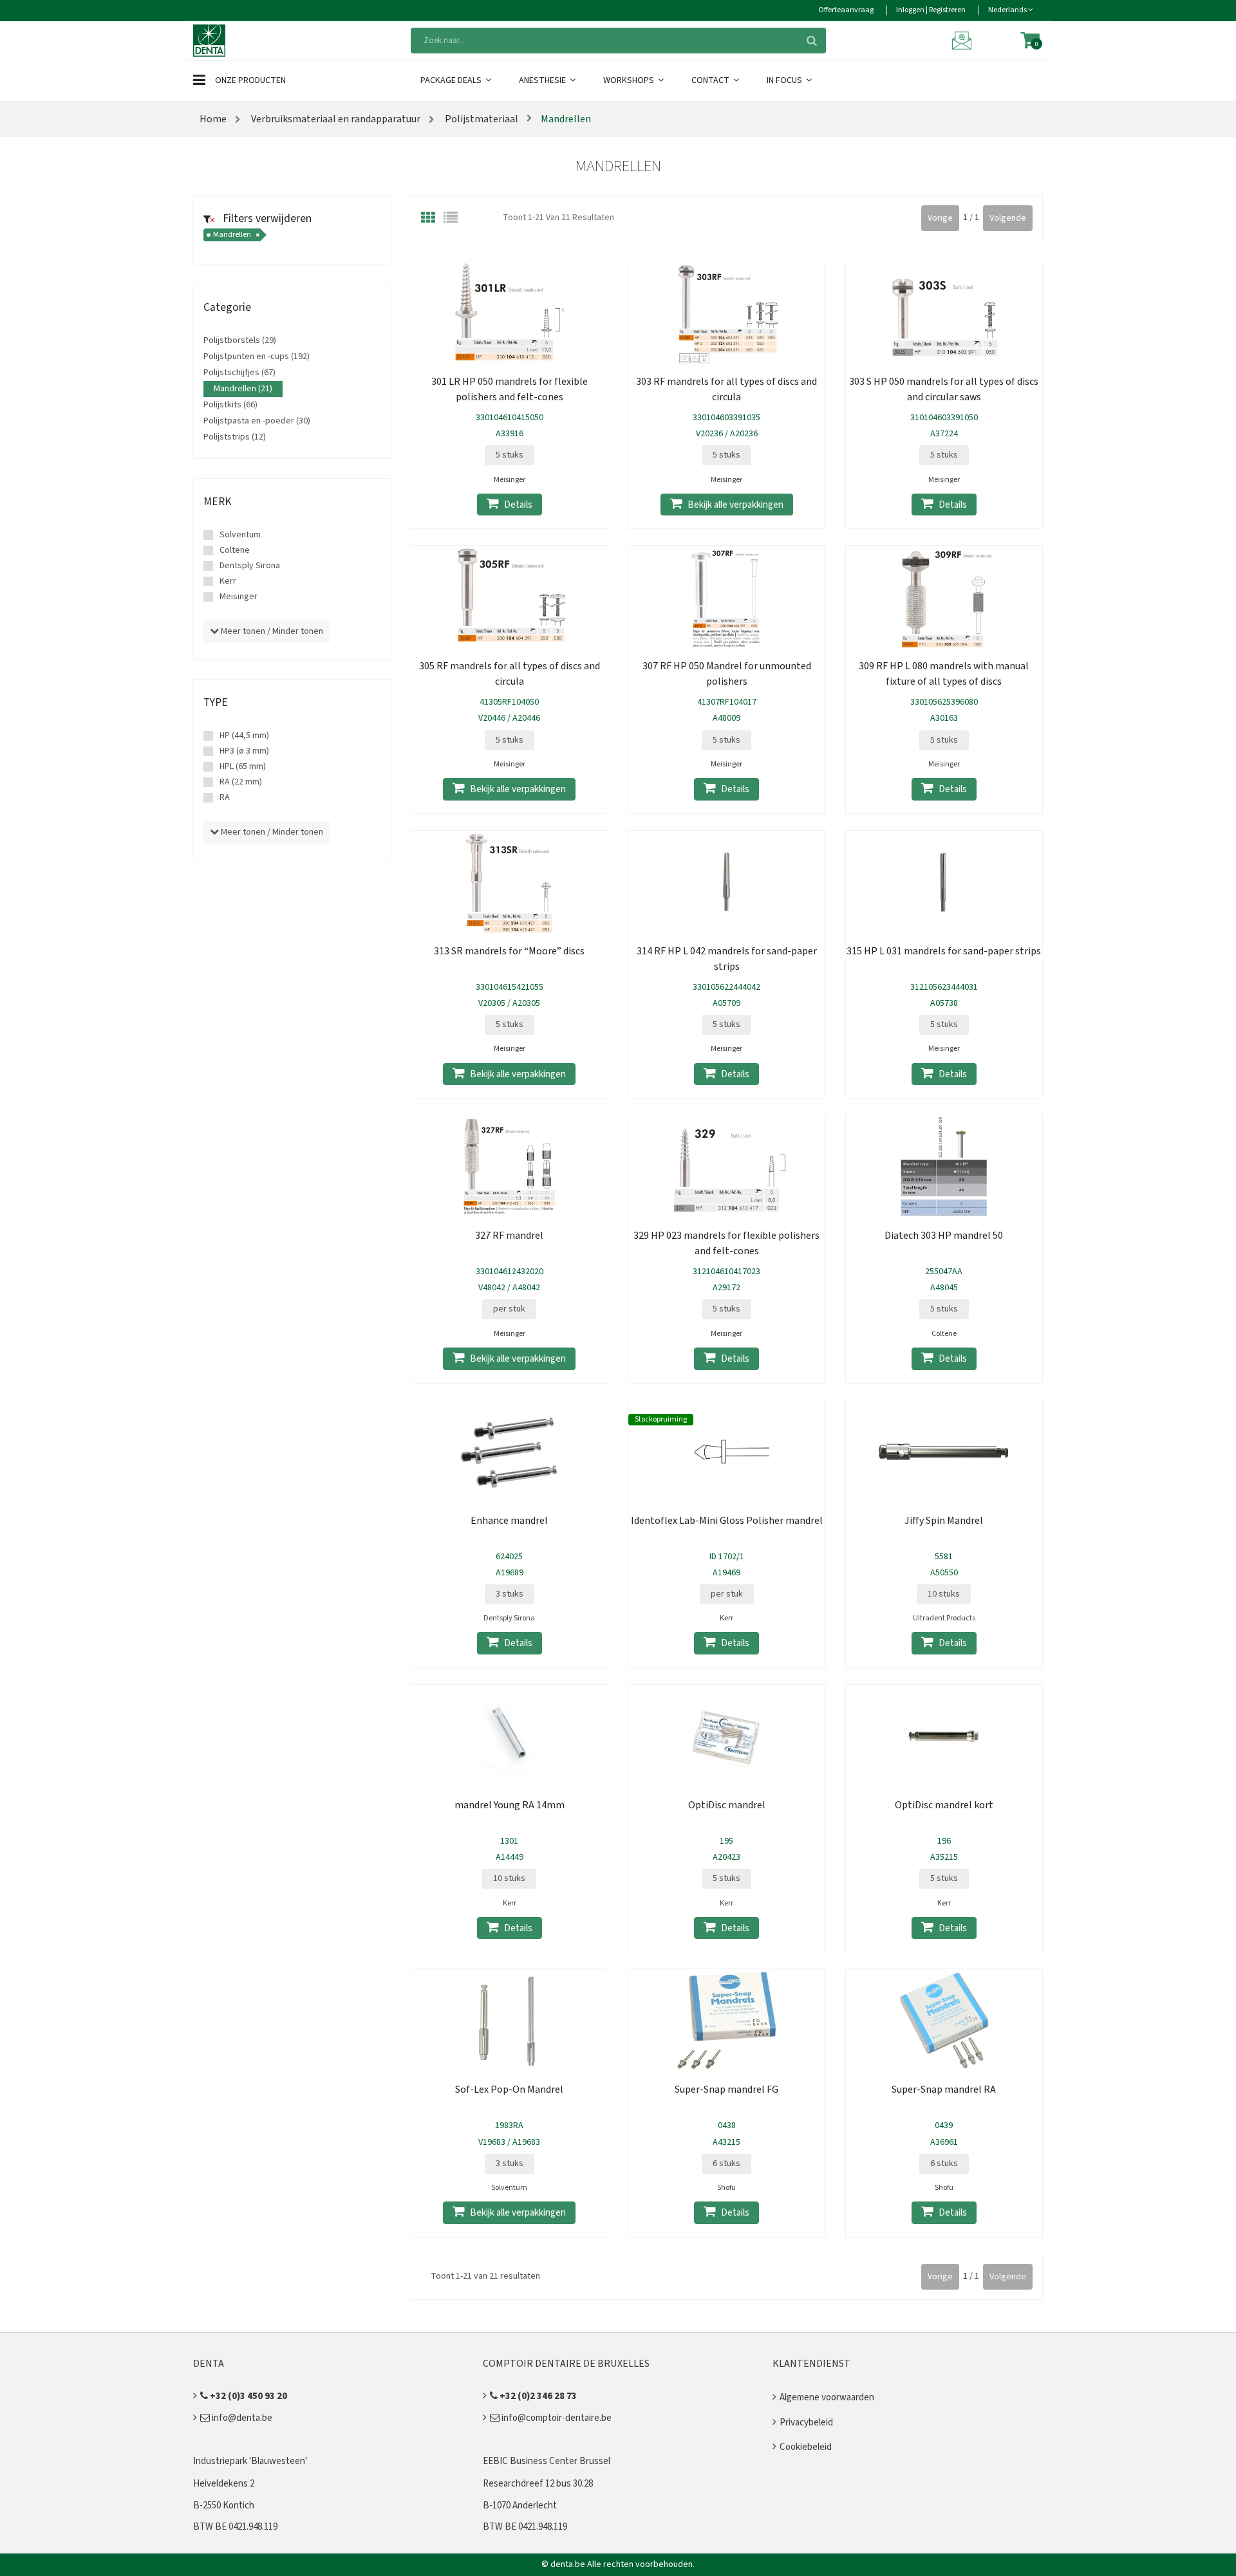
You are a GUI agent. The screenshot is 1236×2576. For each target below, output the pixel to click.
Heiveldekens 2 (224, 2484)
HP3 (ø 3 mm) (244, 751)
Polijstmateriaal (481, 119)
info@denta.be (241, 2418)
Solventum (240, 535)
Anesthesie (543, 80)
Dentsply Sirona (250, 566)
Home (213, 119)
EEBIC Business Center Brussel (547, 2461)
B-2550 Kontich (224, 2506)
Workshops (630, 80)
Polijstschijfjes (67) (239, 373)
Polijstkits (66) (230, 405)
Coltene (235, 550)
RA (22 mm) (241, 782)
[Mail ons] (964, 40)
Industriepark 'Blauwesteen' (250, 2461)
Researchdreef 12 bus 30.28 (538, 2484)
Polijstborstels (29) (240, 340)
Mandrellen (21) (243, 389)
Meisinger (239, 597)
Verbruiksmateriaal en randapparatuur (336, 119)
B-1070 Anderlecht (520, 2506)
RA (225, 797)
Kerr (228, 581)
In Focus (785, 80)
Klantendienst (811, 2364)
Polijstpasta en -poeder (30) (257, 421)
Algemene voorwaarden (827, 2397)
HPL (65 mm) (243, 766)
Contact (711, 80)
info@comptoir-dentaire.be (556, 2418)
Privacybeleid (806, 2423)
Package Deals (452, 80)
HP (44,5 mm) (244, 736)
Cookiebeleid (806, 2447)
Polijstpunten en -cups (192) (257, 357)
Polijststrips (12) (235, 437)
